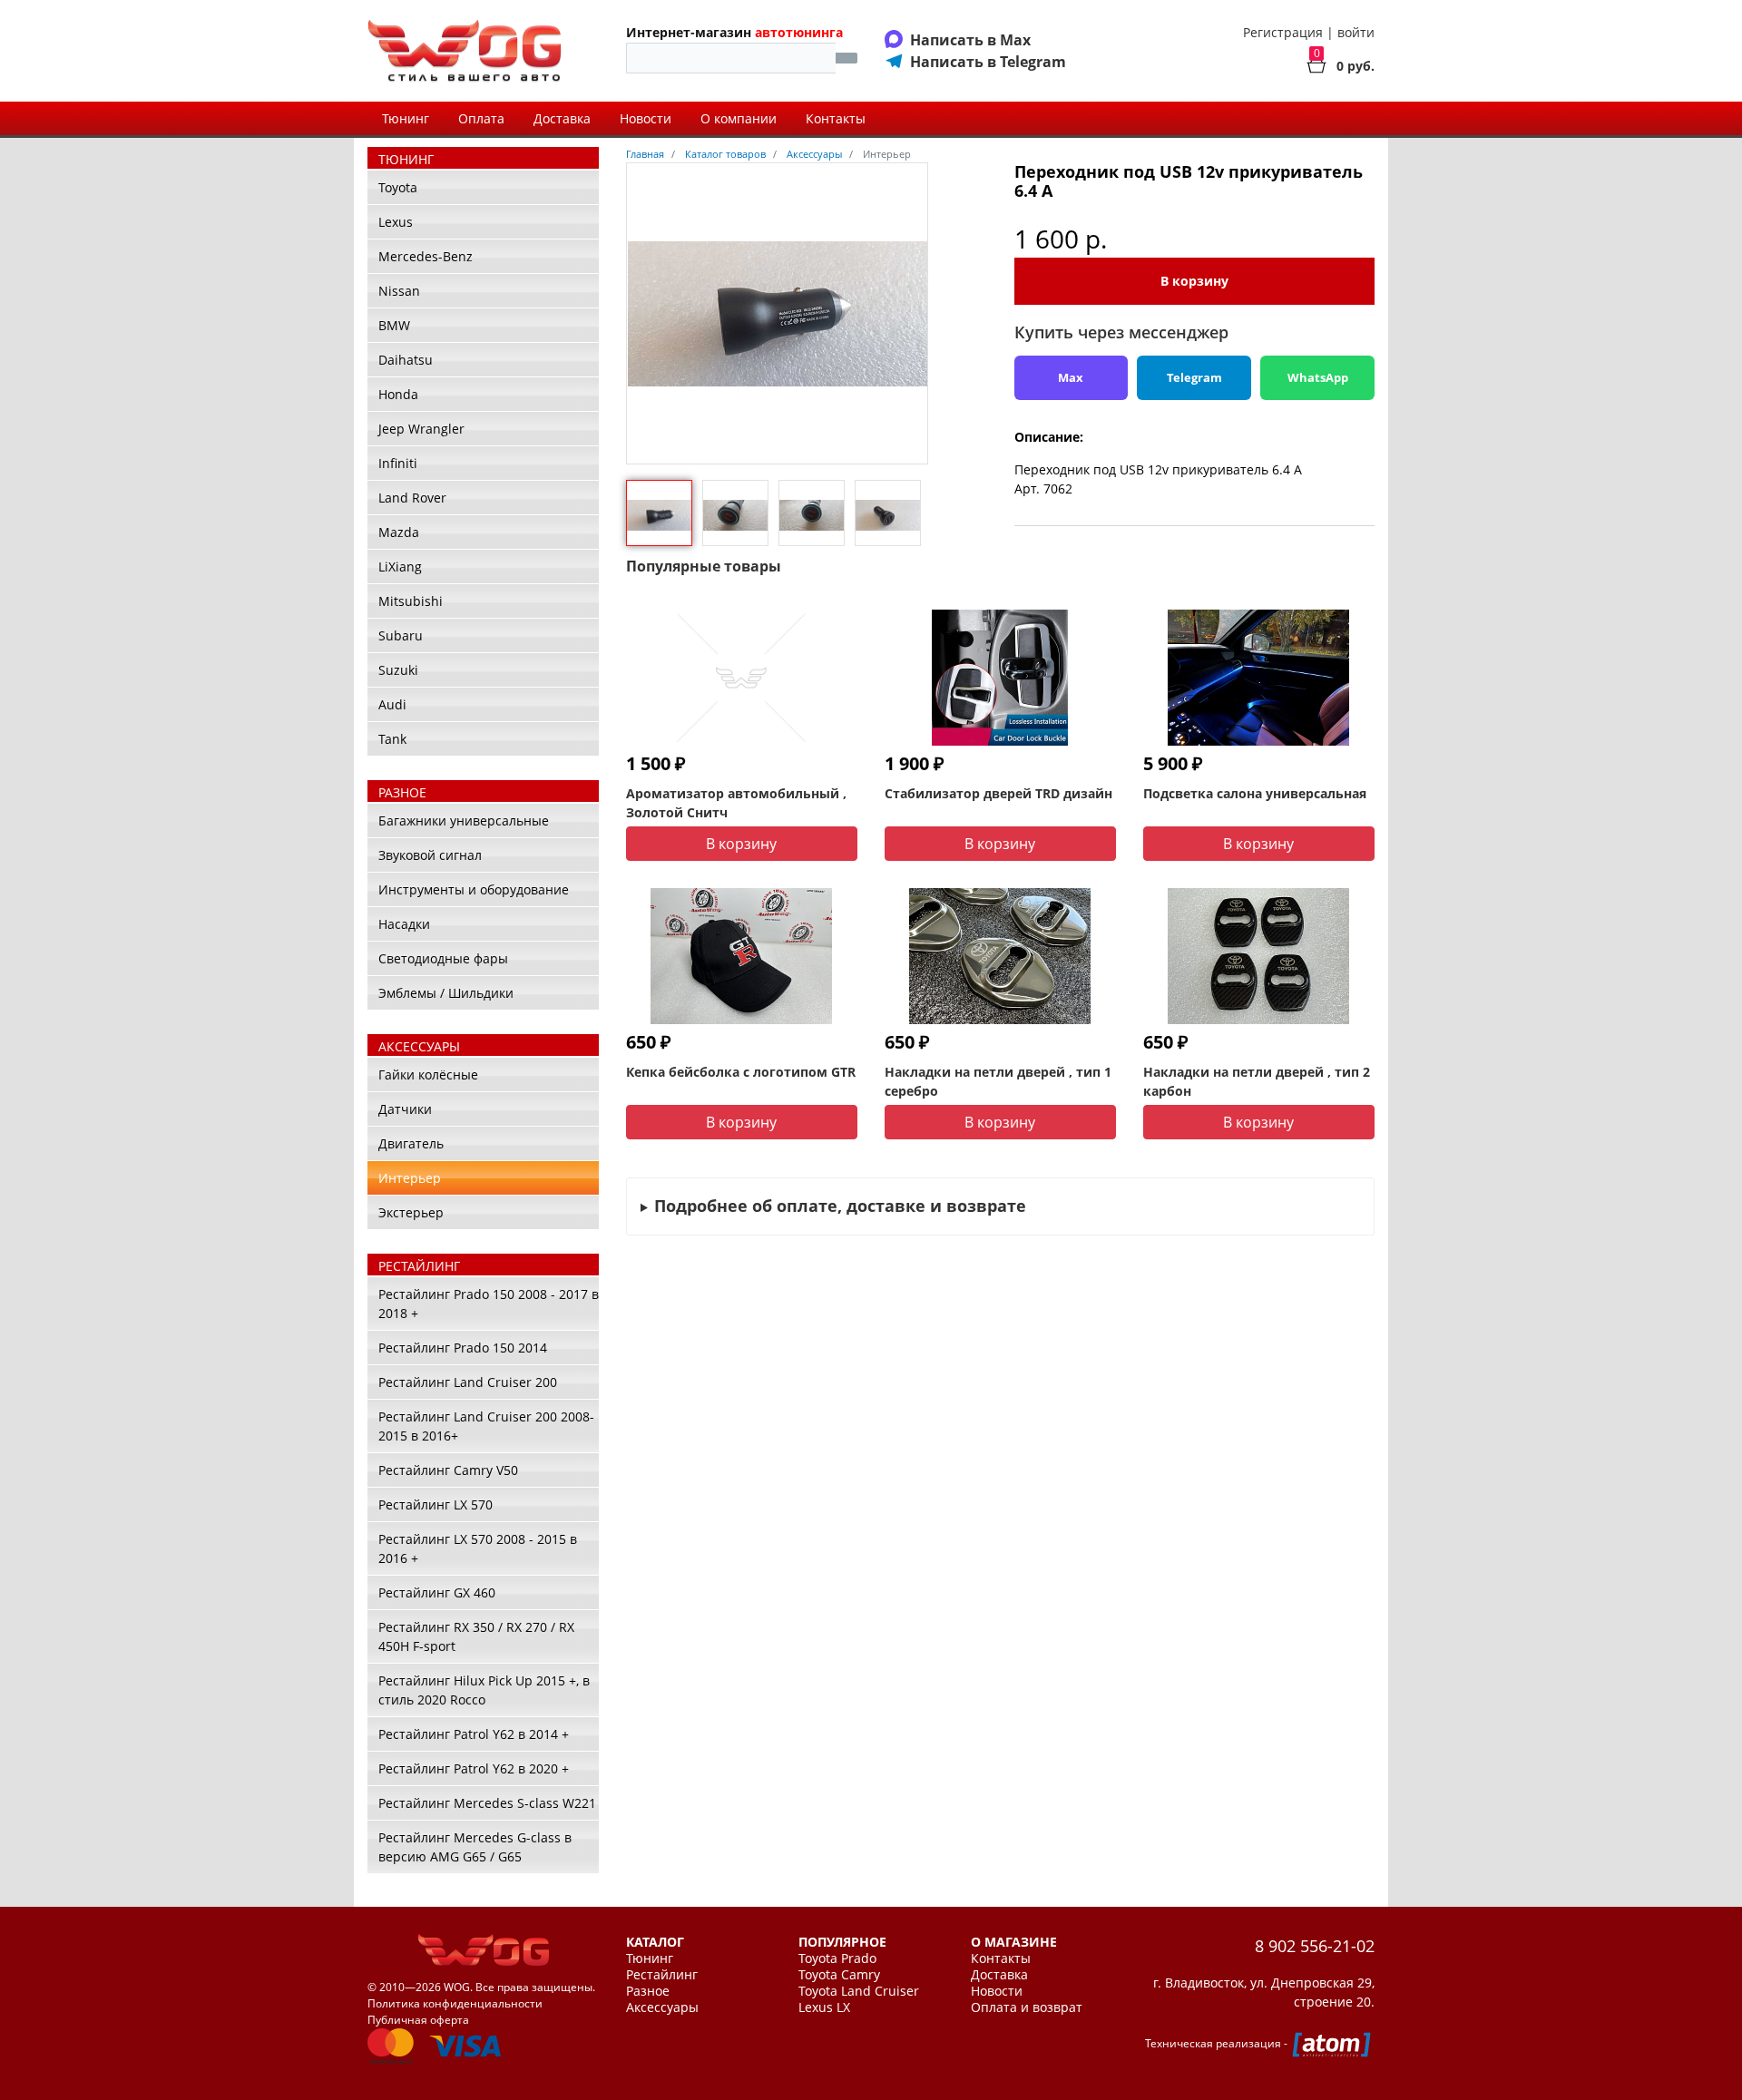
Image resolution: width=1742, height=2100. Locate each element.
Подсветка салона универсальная (1255, 793)
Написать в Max (970, 40)
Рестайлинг (662, 1975)
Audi (392, 704)
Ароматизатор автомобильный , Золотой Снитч (736, 803)
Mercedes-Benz (426, 256)
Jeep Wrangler (421, 429)
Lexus (396, 222)
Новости (646, 118)
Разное (648, 1991)
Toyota (398, 187)
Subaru (401, 635)
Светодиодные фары (443, 958)
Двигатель (411, 1143)
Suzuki (398, 670)
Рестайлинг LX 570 (435, 1504)
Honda (398, 394)
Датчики (405, 1109)
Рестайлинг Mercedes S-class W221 (487, 1803)
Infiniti (398, 463)
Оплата (481, 118)
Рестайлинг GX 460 (437, 1592)
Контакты (836, 118)
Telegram (1194, 377)
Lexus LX (824, 2007)
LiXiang (400, 567)
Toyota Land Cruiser (859, 1991)
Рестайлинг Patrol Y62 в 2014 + (474, 1734)
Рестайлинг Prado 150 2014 (463, 1348)
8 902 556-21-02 (1315, 1946)
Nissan (399, 291)
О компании (739, 118)
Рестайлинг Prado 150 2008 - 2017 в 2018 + (489, 1304)
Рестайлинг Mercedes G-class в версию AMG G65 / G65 (475, 1847)
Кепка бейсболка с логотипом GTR (741, 1072)
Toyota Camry (839, 1975)
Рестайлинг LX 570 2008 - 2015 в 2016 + (478, 1548)
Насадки (404, 924)
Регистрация (1283, 32)
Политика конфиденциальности (455, 2003)
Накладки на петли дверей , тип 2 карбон (1257, 1081)
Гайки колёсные (428, 1074)
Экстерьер (411, 1212)
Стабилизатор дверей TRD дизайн (998, 793)
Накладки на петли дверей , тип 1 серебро (998, 1081)
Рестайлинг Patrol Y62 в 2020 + (474, 1768)
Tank (392, 739)
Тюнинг (406, 118)
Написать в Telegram (988, 62)
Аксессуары (662, 2007)
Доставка (562, 118)
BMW (394, 325)
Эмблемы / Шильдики (446, 993)
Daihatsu (406, 360)
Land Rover (412, 498)
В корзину (1194, 281)
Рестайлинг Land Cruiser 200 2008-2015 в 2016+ (486, 1426)
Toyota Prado (837, 1958)
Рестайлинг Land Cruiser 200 (468, 1382)
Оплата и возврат (1027, 2007)
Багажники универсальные (464, 820)
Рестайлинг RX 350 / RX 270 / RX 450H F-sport (476, 1636)
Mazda (399, 532)
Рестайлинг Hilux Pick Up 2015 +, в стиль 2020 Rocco (484, 1690)
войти (1356, 32)
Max (1071, 377)
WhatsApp (1318, 377)
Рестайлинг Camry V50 (448, 1470)
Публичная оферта (418, 2020)
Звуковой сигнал (430, 855)
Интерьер (410, 1178)
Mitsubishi (411, 601)
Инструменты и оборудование (474, 889)
